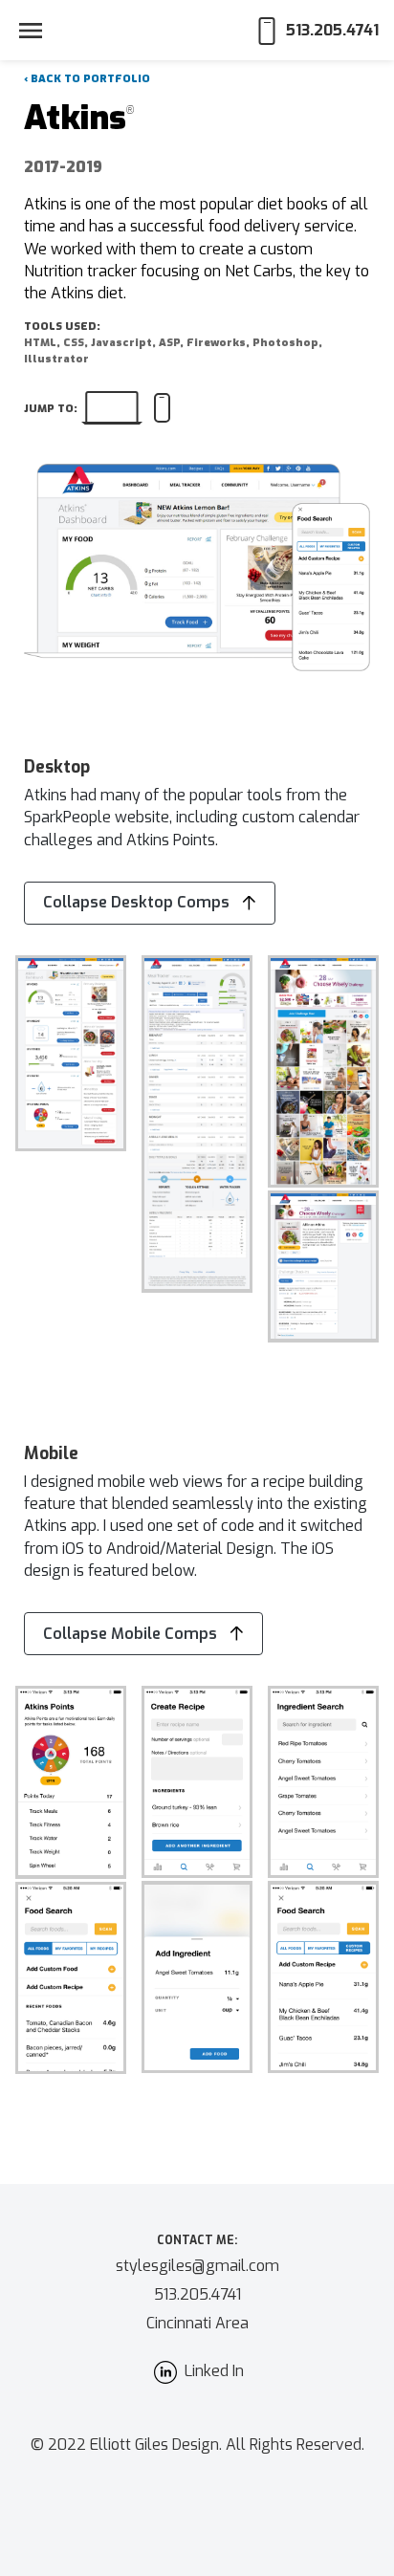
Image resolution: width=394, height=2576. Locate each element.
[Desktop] (116, 407)
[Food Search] (71, 1978)
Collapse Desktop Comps (138, 902)
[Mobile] (166, 407)
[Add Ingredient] (197, 1978)
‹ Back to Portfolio (87, 79)
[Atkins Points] (71, 1782)
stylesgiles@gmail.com (197, 2266)
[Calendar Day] (323, 1266)
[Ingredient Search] (323, 1782)
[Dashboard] (71, 1053)
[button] (27, 30)
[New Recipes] (323, 1978)
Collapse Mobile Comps (132, 1634)
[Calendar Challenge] (323, 1071)
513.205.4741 (197, 2294)
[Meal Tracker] (197, 1124)
